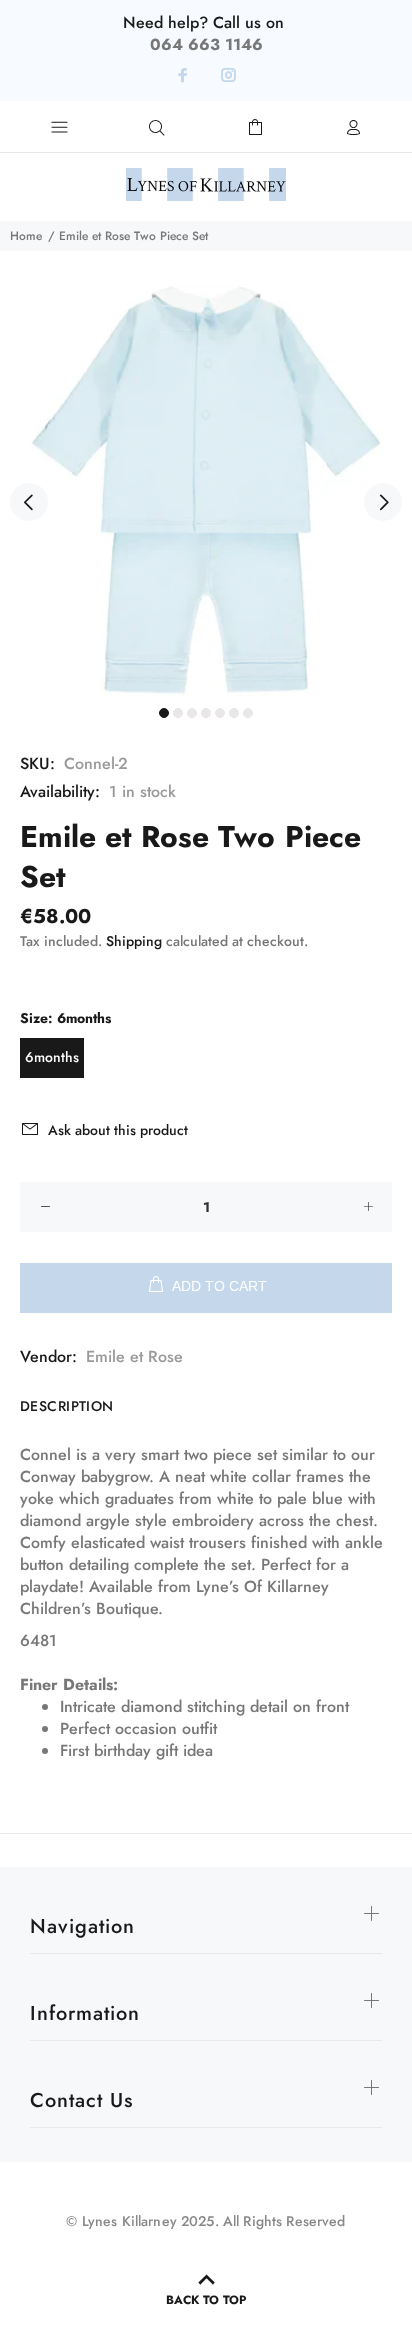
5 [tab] (220, 713)
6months (52, 1057)
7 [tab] (248, 713)
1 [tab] (164, 713)
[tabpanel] (206, 490)
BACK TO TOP (206, 2300)
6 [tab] (234, 713)
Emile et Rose (134, 1356)
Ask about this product (118, 1130)
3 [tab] (192, 713)
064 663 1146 (206, 44)
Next (383, 502)
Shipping (134, 941)
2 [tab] (178, 713)
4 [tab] (206, 713)
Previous (29, 502)
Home (26, 236)
